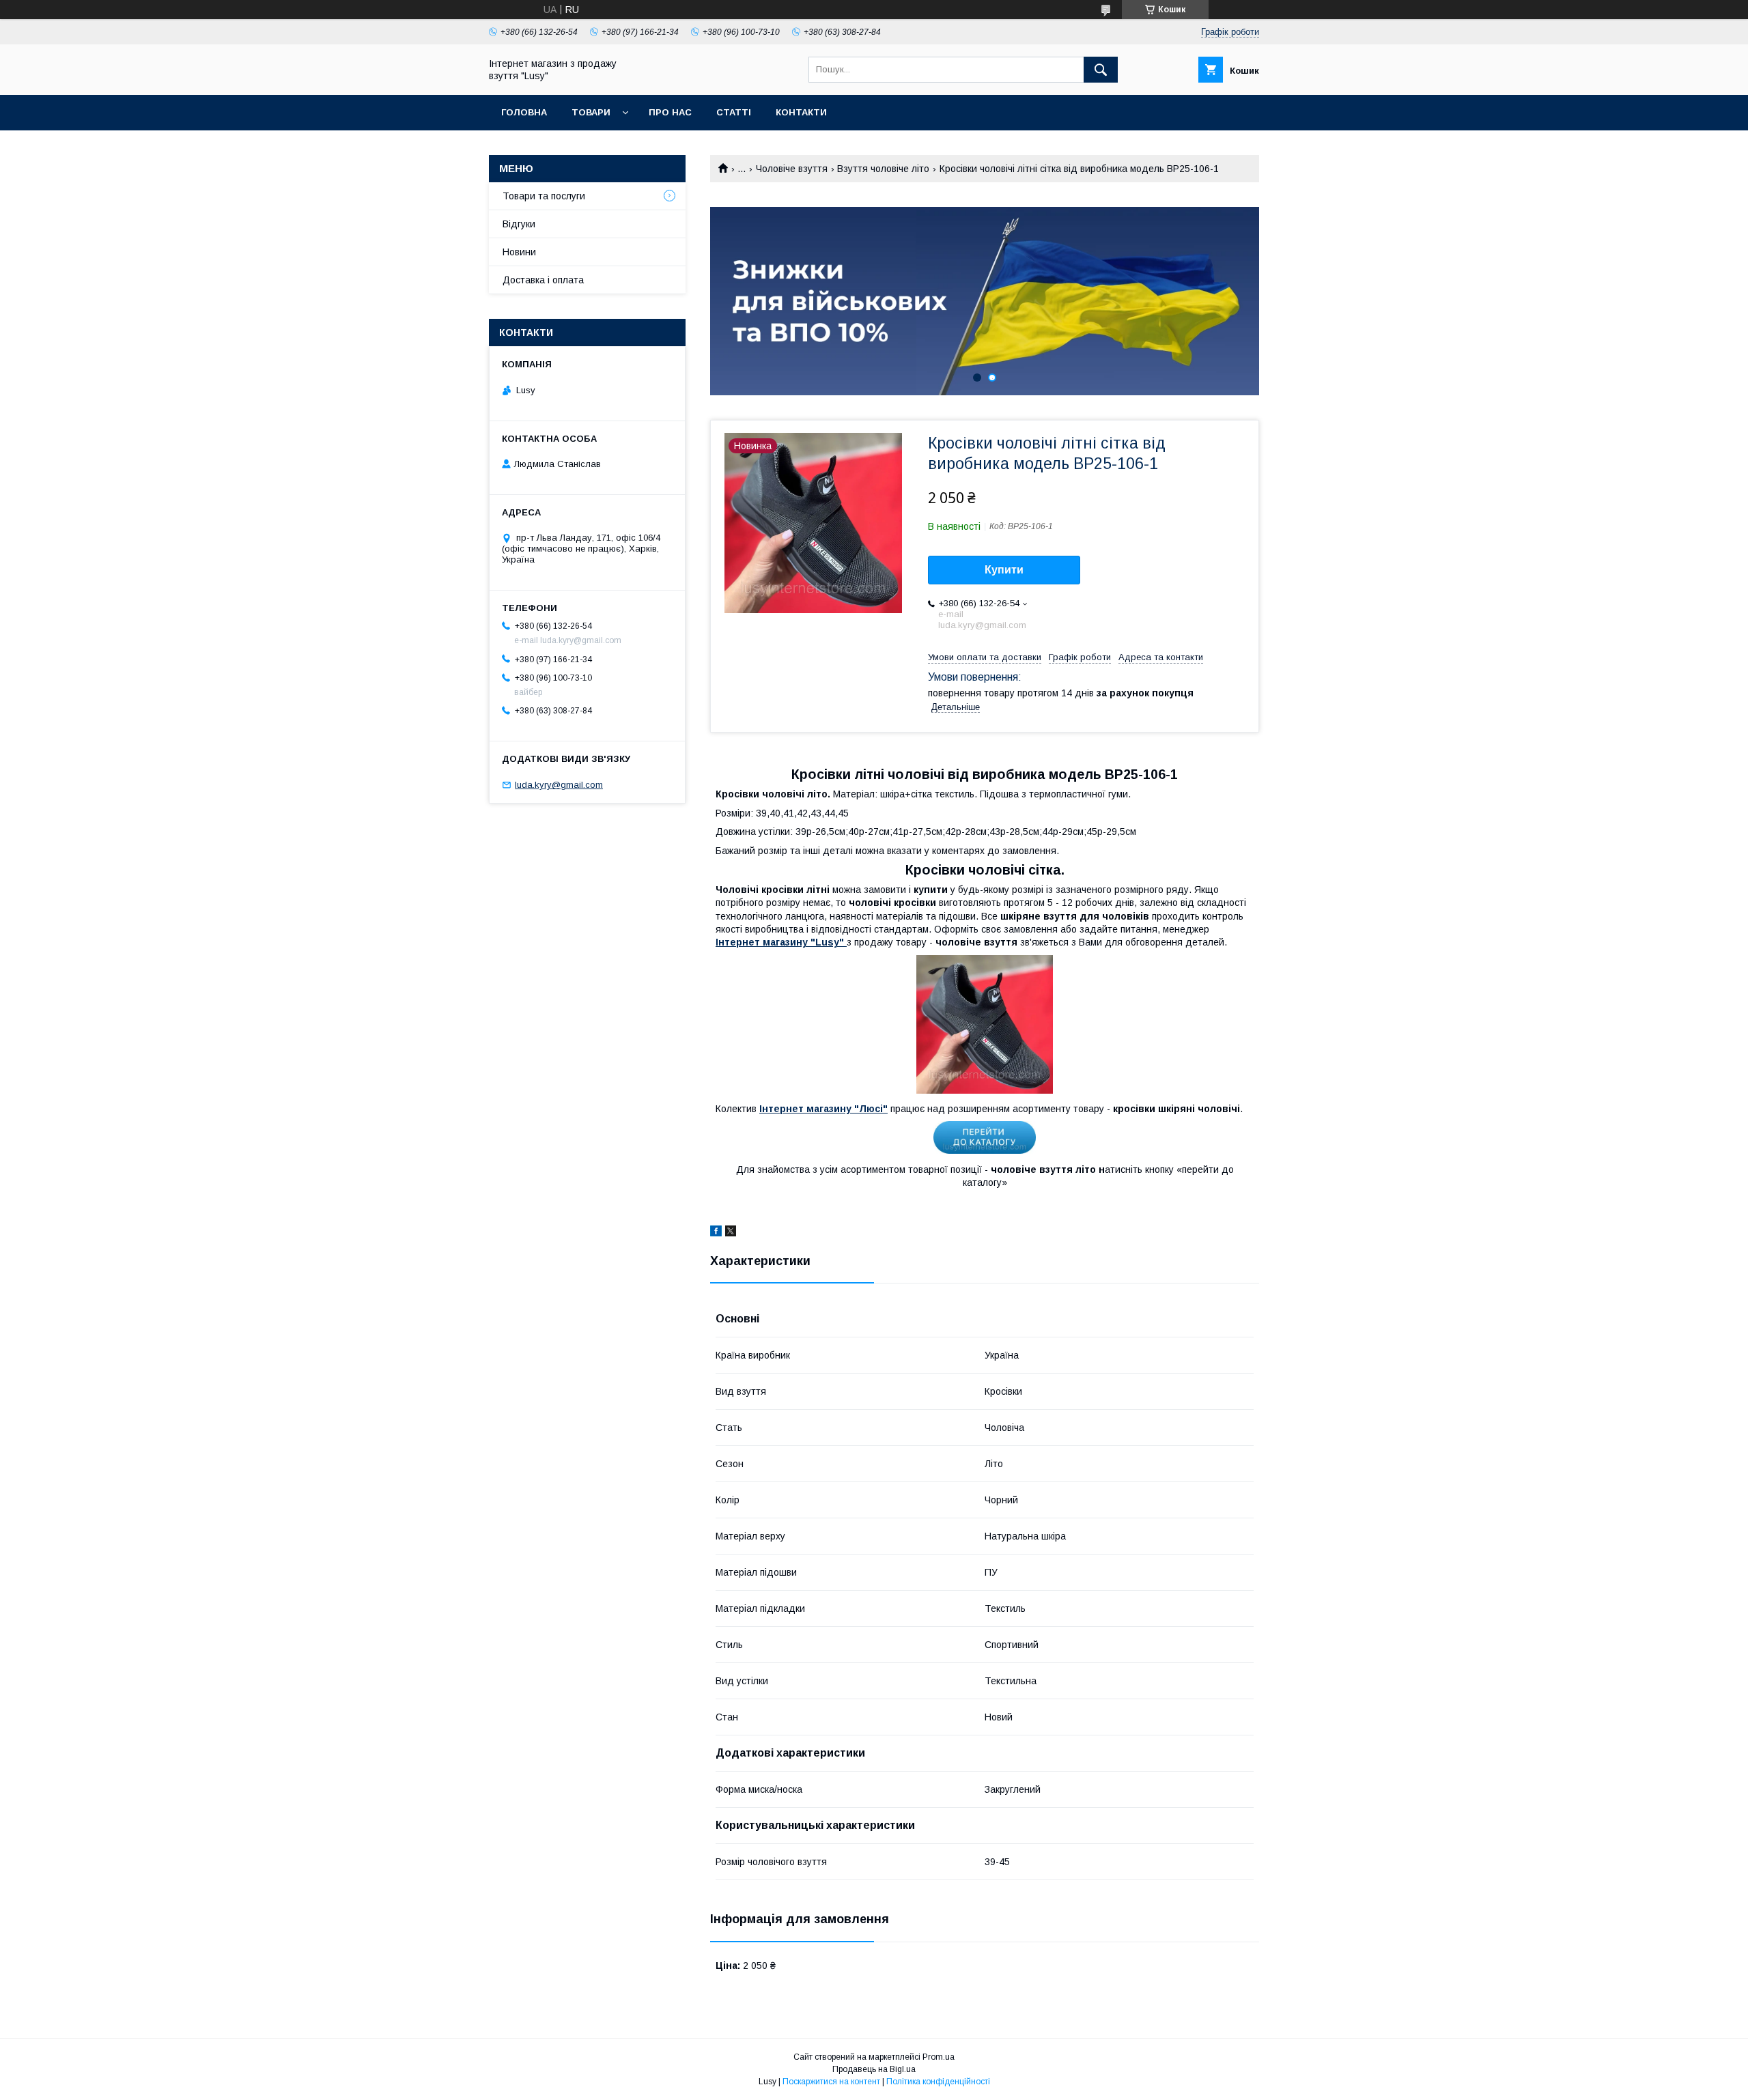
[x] (731, 1233)
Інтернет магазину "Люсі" (823, 1109)
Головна (524, 112)
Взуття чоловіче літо (883, 169)
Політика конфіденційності (938, 2082)
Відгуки (519, 224)
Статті (734, 112)
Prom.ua (939, 2057)
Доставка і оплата (543, 280)
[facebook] (716, 1233)
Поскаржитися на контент (831, 2082)
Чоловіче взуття (792, 169)
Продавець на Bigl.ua (874, 2069)
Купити (1004, 570)
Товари (591, 112)
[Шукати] (1101, 70)
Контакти (801, 112)
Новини (519, 252)
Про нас (670, 112)
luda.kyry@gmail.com (559, 785)
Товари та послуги (544, 196)
